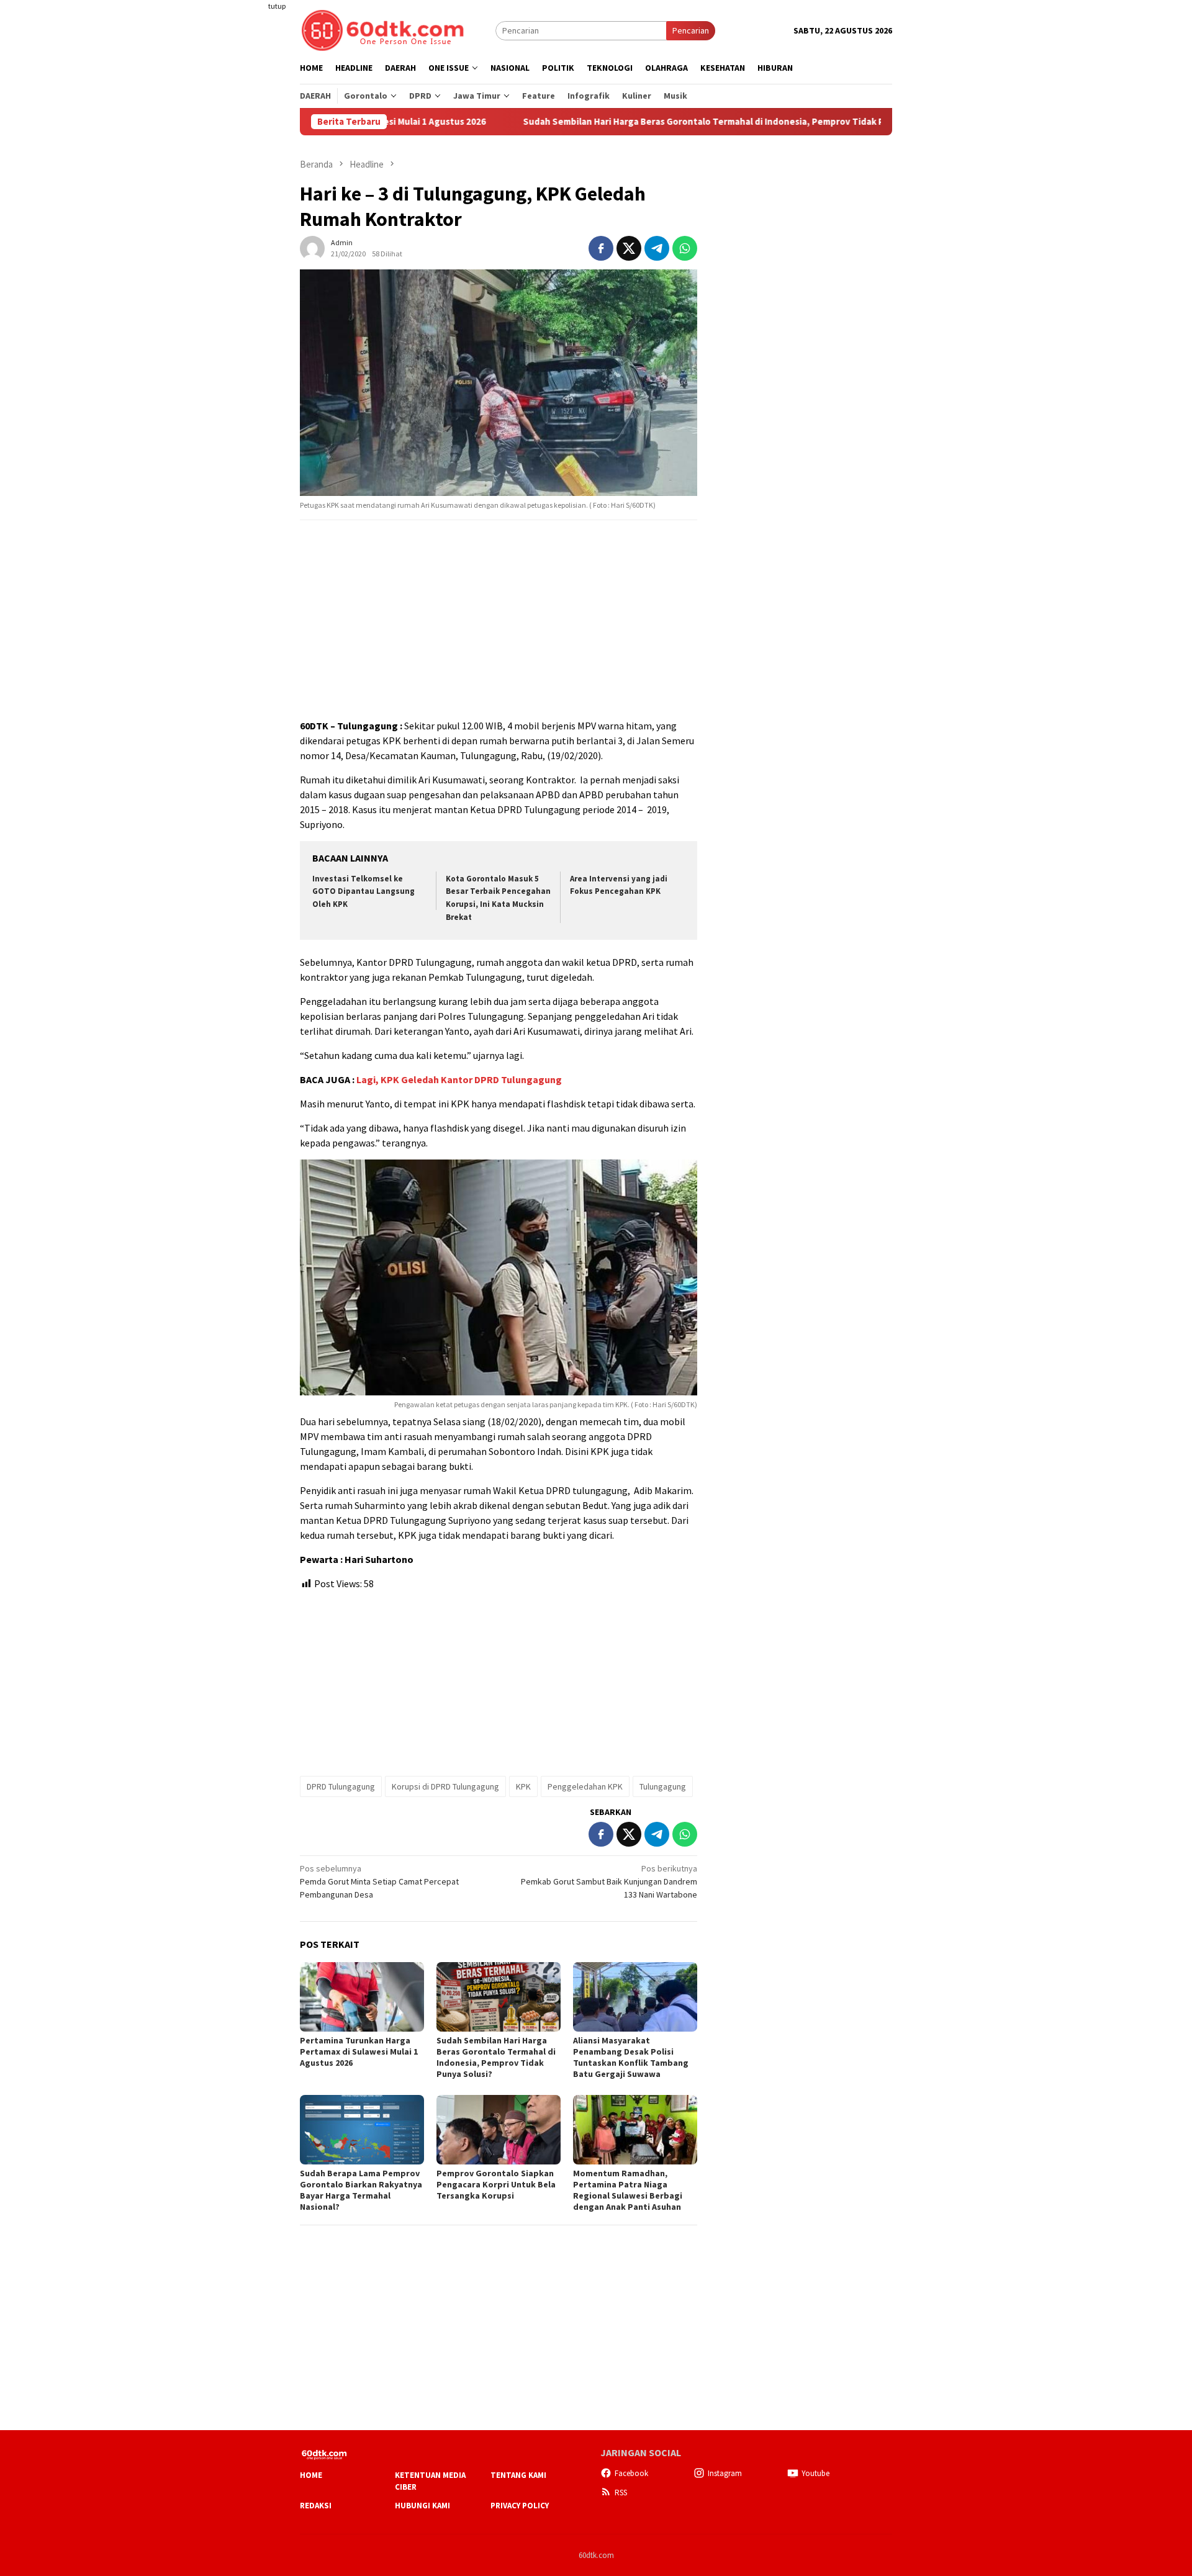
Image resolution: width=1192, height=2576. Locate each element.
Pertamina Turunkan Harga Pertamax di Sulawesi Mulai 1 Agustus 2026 (359, 2051)
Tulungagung (663, 1786)
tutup (277, 6)
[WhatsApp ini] (685, 248)
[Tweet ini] (629, 248)
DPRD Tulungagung (341, 1786)
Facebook (631, 2473)
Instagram (725, 2473)
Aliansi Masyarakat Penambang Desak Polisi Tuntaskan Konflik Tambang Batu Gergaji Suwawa (631, 2057)
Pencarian (691, 30)
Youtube (815, 2473)
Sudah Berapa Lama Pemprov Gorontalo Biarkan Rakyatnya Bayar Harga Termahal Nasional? (361, 2190)
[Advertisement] (251, 226)
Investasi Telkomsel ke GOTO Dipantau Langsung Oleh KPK (363, 892)
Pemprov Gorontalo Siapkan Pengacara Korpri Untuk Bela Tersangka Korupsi (496, 2184)
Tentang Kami (518, 2475)
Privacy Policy (520, 2506)
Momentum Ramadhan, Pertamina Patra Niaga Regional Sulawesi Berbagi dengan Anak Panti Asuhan (628, 2190)
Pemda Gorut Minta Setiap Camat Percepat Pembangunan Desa (379, 1881)
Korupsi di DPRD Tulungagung (445, 1786)
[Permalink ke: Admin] (312, 247)
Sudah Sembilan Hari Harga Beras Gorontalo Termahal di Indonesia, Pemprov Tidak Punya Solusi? (633, 122)
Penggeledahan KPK (585, 1786)
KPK (523, 1786)
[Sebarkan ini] (601, 248)
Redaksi (316, 2506)
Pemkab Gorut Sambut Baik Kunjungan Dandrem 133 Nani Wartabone (609, 1881)
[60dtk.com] (382, 29)
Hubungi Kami (422, 2506)
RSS (621, 2493)
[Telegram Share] (657, 248)
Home (311, 2475)
